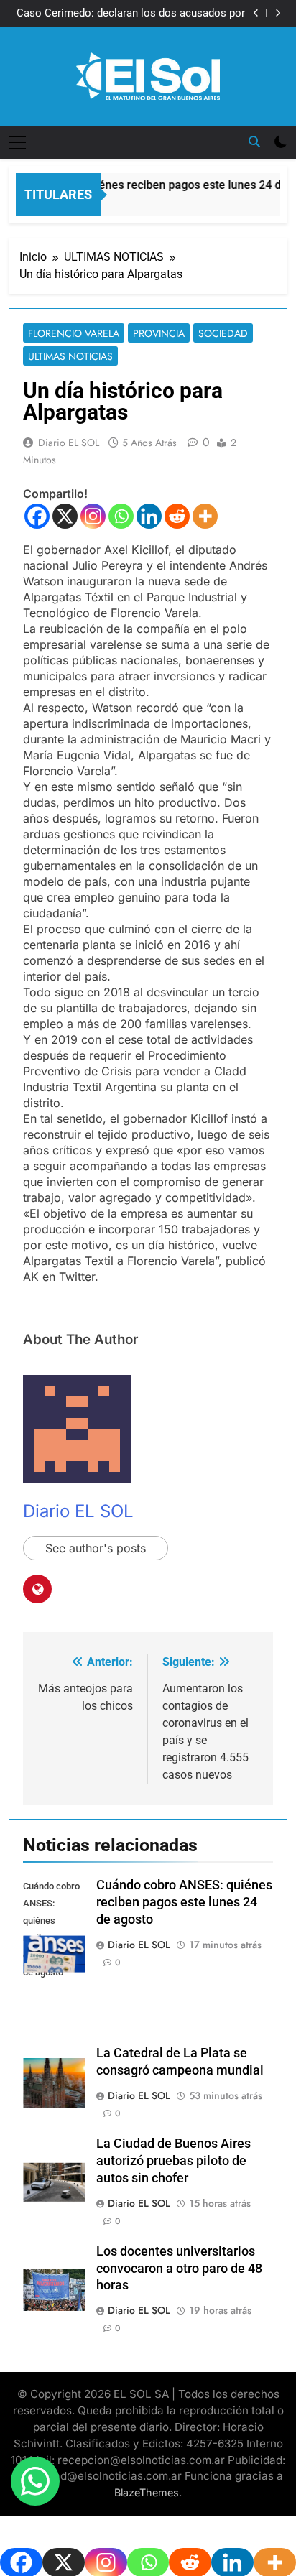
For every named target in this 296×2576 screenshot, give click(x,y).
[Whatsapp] (121, 516)
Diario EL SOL (69, 443)
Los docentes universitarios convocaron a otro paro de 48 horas (179, 2269)
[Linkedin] (149, 516)
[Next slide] (278, 13)
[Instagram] (93, 516)
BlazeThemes (147, 2492)
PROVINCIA (159, 333)
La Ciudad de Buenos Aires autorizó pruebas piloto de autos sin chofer (174, 2161)
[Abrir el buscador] (254, 142)
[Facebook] (37, 516)
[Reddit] (177, 516)
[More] (205, 516)
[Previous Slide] (256, 13)
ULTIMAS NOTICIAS (70, 356)
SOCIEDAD (223, 333)
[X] (65, 516)
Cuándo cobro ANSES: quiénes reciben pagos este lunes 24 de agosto (184, 1902)
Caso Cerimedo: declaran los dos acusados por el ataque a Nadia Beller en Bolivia (131, 14)
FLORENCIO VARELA (74, 333)
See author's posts (96, 1548)
